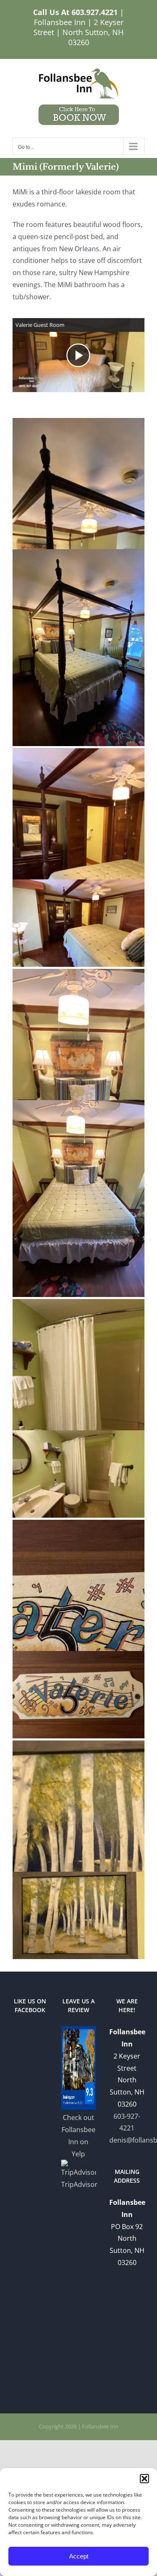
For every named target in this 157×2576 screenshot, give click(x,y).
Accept (79, 2556)
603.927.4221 (95, 12)
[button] (144, 2479)
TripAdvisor (79, 2184)
